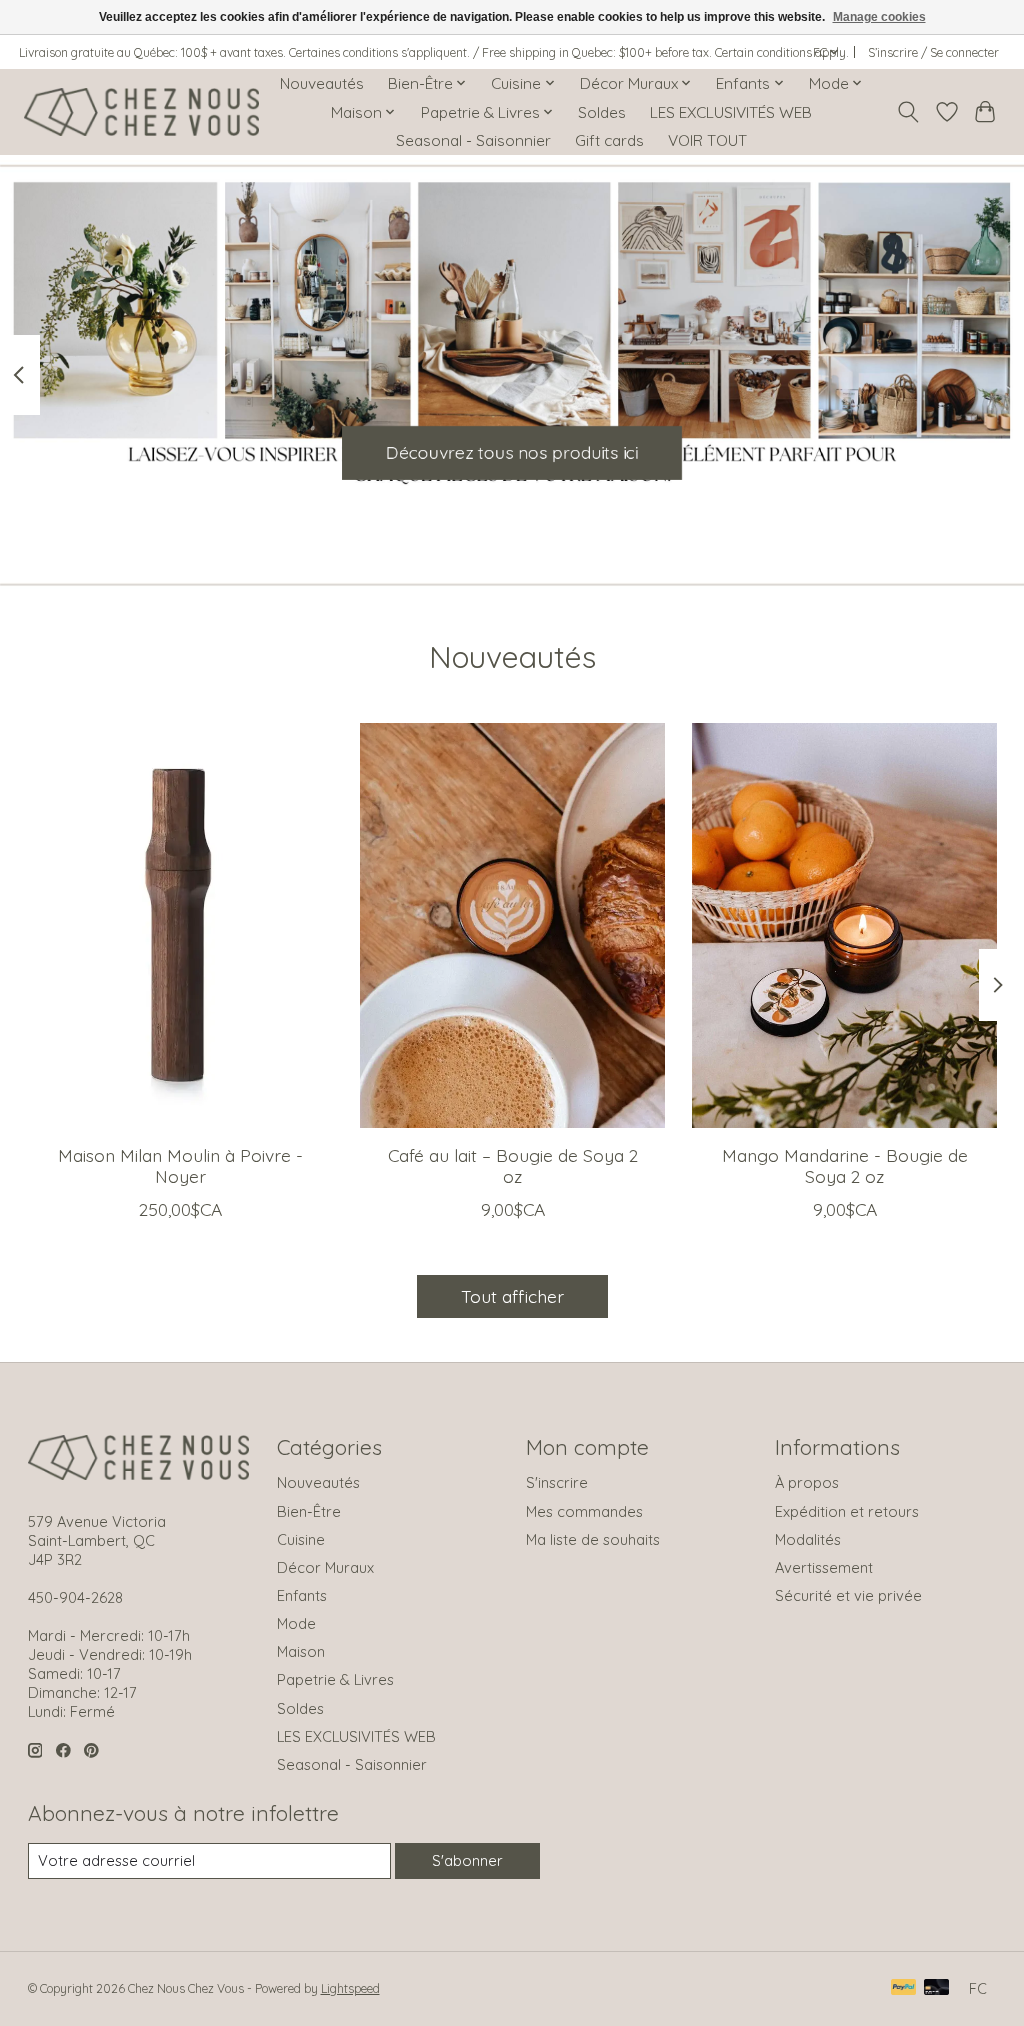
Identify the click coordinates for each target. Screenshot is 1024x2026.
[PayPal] (904, 1988)
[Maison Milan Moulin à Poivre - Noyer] (180, 925)
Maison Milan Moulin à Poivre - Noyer (179, 1165)
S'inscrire (557, 1482)
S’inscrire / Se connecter (933, 52)
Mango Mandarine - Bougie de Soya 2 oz (844, 1165)
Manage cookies (879, 17)
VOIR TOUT (707, 140)
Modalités (808, 1539)
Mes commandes (584, 1511)
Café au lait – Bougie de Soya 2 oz (512, 1165)
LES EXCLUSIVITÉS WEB (731, 112)
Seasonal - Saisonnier (473, 140)
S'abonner (467, 1860)
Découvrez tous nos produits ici (512, 452)
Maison (301, 1651)
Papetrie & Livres (335, 1679)
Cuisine (301, 1539)
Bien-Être (309, 1511)
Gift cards (609, 140)
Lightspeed (350, 1988)
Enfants (302, 1595)
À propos (807, 1482)
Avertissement (824, 1567)
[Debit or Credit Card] (937, 1988)
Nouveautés (322, 83)
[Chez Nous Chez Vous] (141, 112)
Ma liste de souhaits (593, 1539)
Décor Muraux (325, 1567)
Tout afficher (512, 1296)
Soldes (602, 112)
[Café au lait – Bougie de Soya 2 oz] (512, 925)
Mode (296, 1623)
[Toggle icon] (907, 112)
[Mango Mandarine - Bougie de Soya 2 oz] (844, 925)
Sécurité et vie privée (848, 1595)
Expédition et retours (847, 1511)
